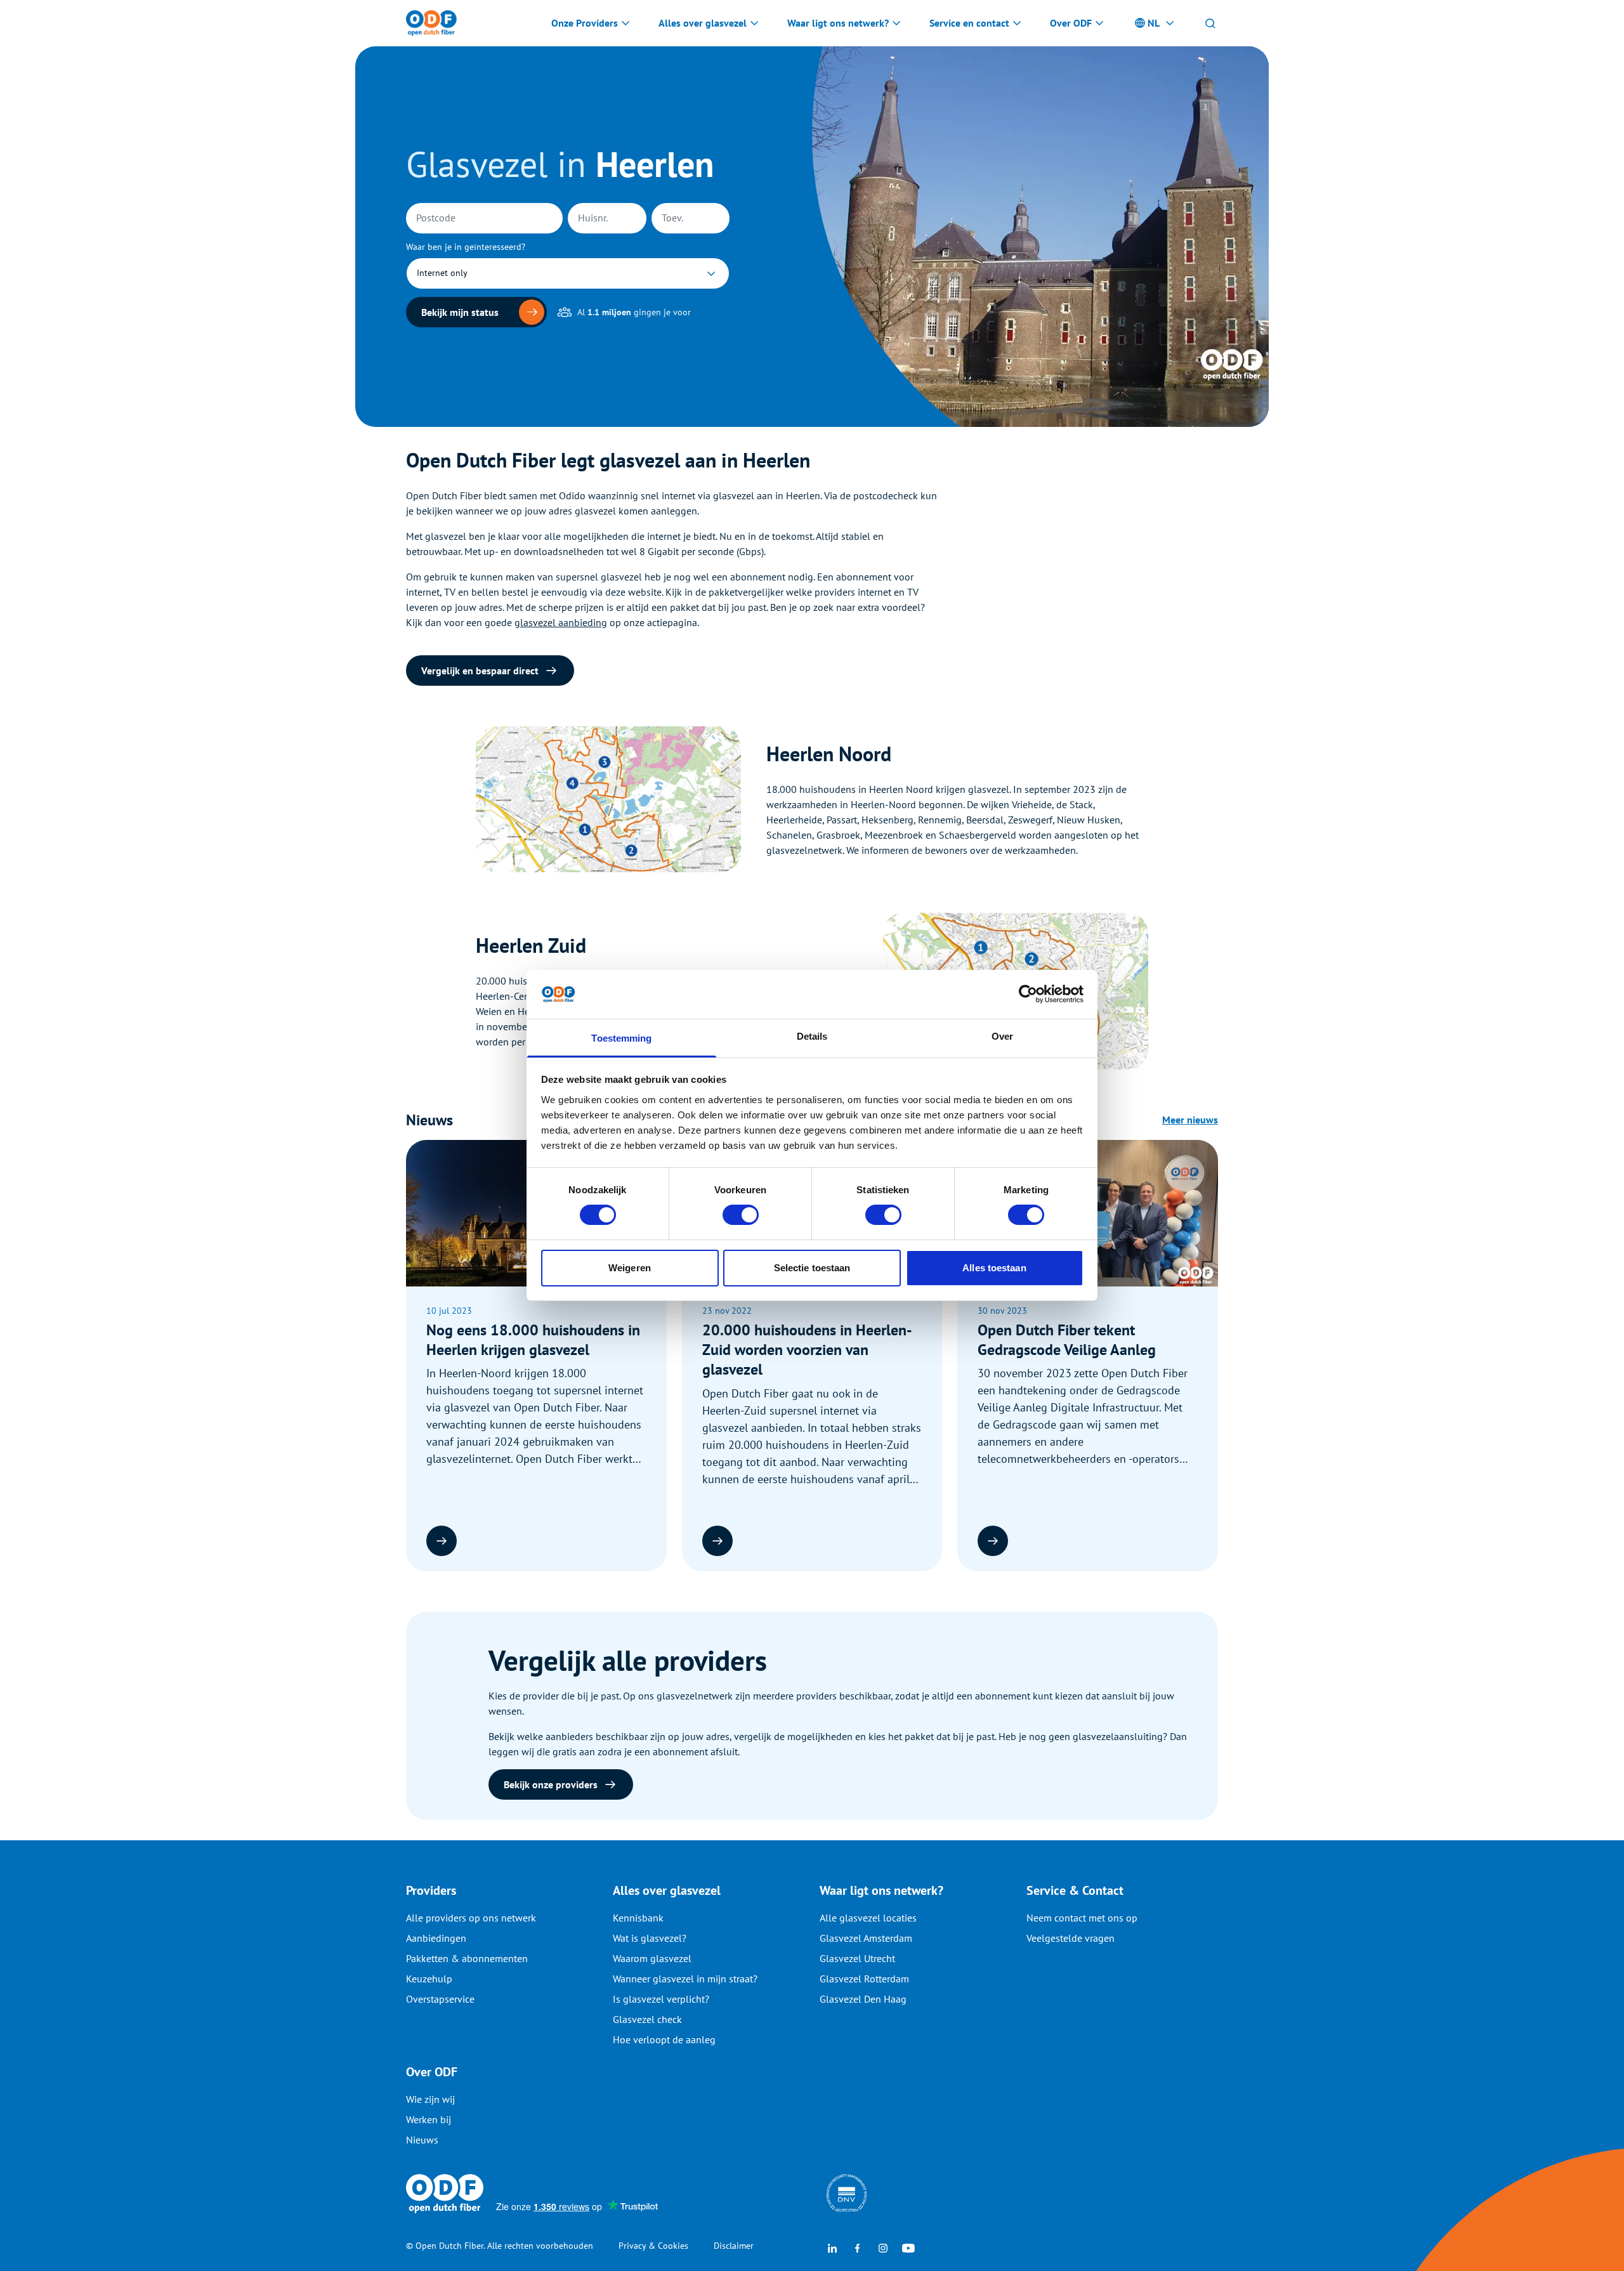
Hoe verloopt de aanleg (664, 2039)
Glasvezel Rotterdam (864, 1979)
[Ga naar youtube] (908, 2247)
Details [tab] (812, 1036)
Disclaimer (734, 2246)
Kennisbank (638, 1918)
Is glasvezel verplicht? (661, 1999)
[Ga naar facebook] (858, 2247)
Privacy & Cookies (653, 2246)
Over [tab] (1002, 1036)
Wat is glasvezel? (650, 1938)
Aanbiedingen (436, 1938)
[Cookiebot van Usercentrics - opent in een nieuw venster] (1028, 994)
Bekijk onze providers (551, 1784)
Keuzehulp (429, 1979)
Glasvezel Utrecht (857, 1958)
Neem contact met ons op (1082, 1918)
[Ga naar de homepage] (431, 23)
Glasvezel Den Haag (863, 1999)
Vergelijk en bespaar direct (480, 671)
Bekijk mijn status (460, 312)
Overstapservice (440, 1999)
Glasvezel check (647, 2019)
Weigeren (630, 1268)
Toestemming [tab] (621, 1038)
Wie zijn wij (430, 2099)
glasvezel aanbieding (561, 622)
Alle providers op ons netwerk (471, 1918)
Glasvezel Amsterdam (866, 1938)
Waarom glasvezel (652, 1958)
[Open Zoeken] (1210, 23)
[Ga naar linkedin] (832, 2247)
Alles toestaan (994, 1268)
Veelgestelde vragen (1071, 1938)
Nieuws (422, 2140)
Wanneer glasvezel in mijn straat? (685, 1979)
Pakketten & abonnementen (467, 1958)
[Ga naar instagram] (883, 2247)
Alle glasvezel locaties (868, 1918)
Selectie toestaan (812, 1268)
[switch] (741, 1215)
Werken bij (429, 2119)
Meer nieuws (1190, 1120)
